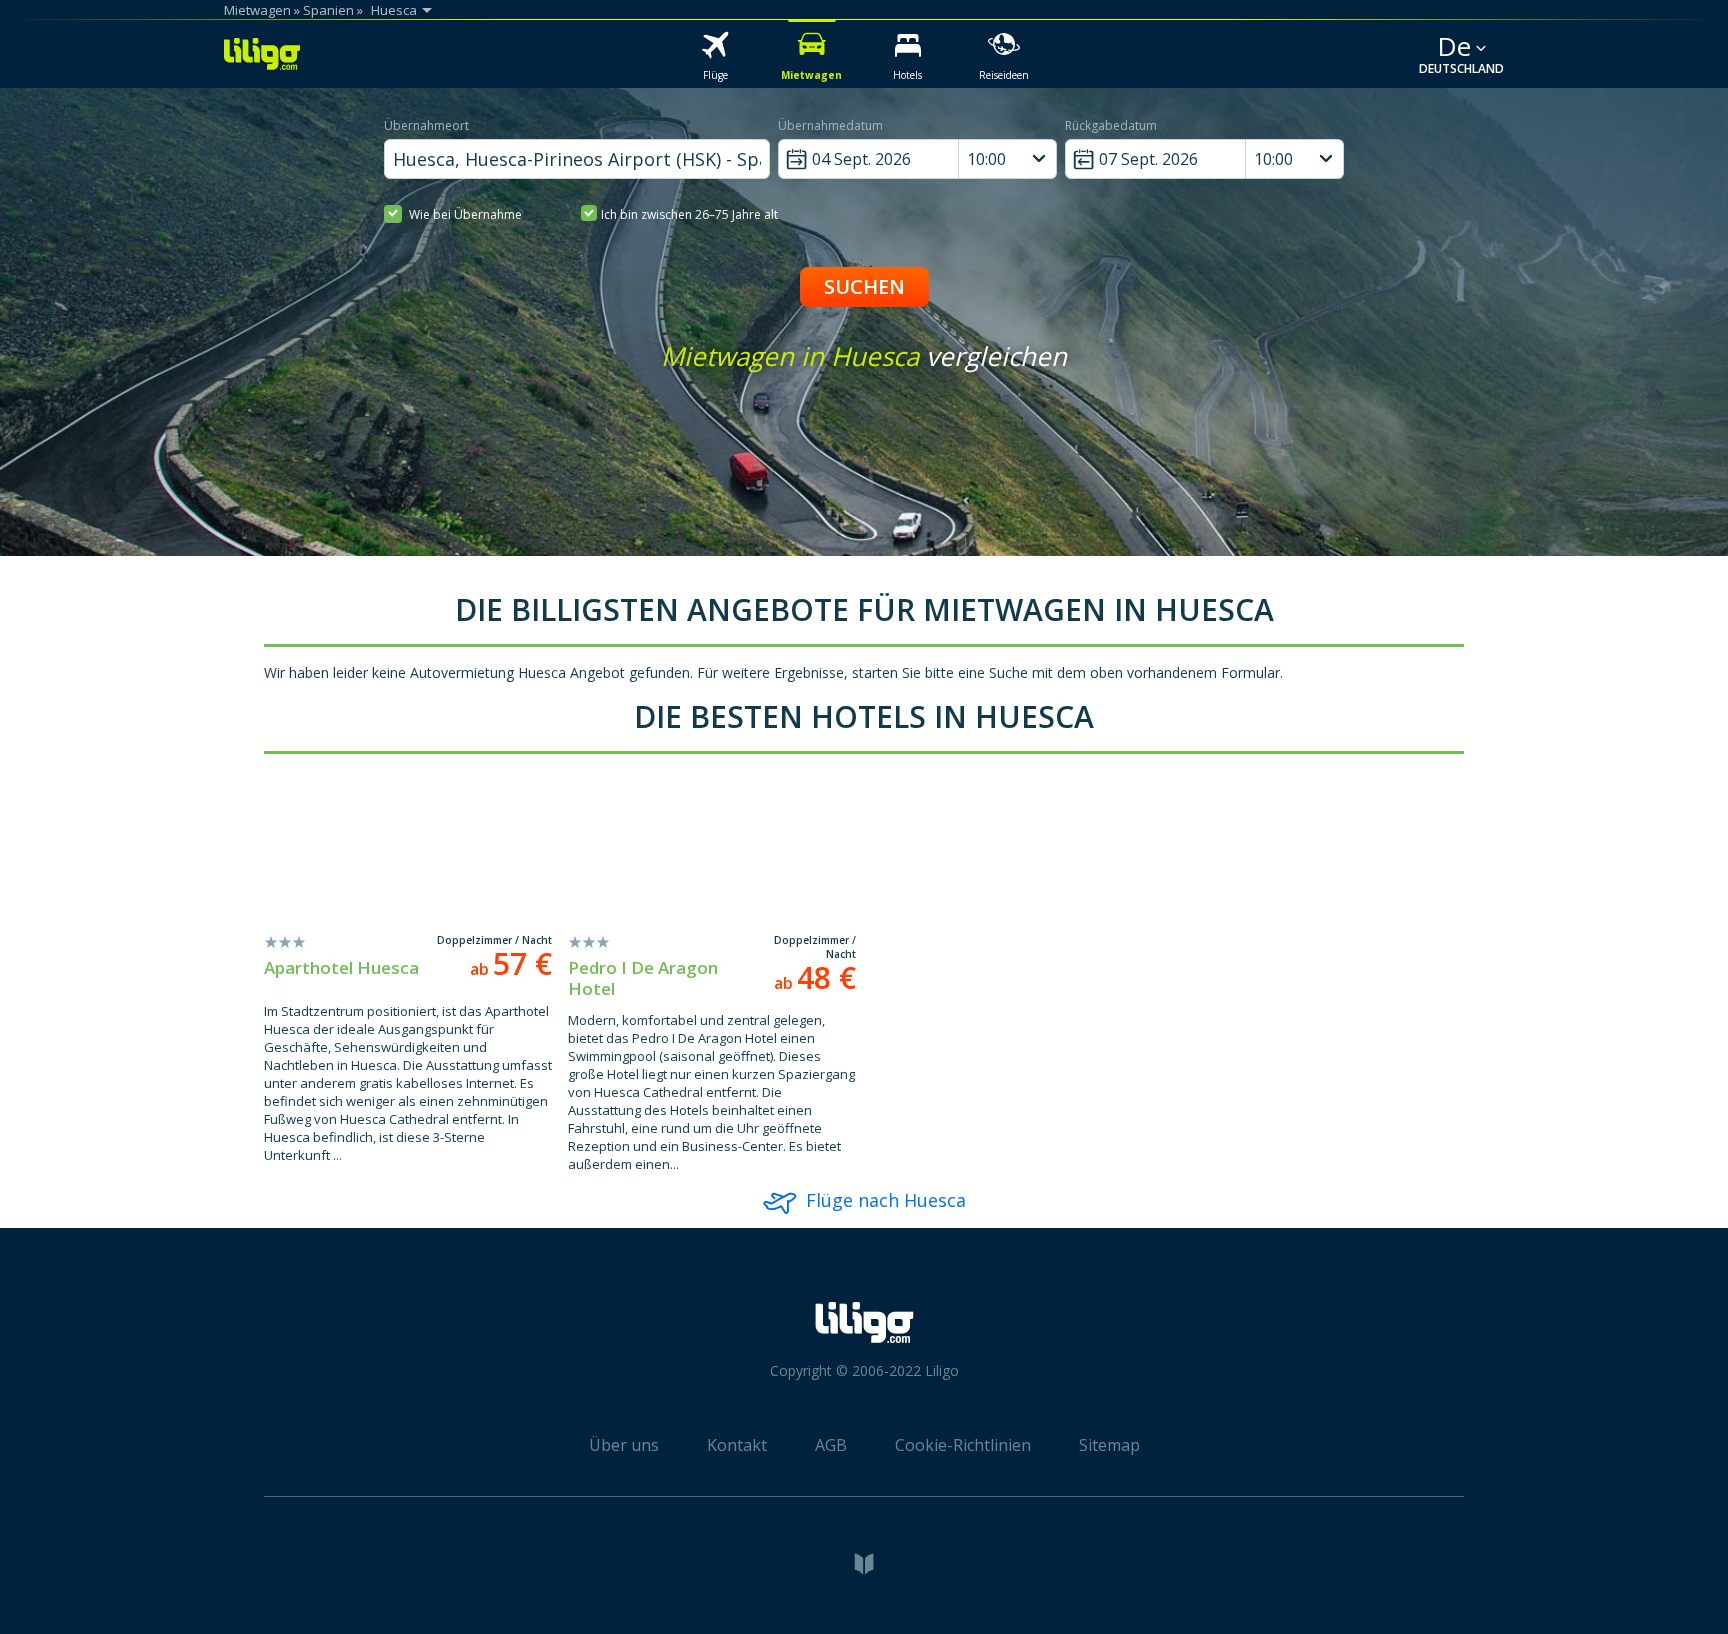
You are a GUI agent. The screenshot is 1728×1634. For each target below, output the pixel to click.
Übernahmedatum (830, 125)
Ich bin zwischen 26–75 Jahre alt (689, 214)
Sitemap (1109, 1445)
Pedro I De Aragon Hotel (643, 978)
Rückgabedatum (1111, 125)
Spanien (328, 10)
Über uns (624, 1445)
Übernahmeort (426, 125)
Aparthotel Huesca (341, 967)
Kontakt (737, 1445)
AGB (831, 1445)
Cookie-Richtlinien (963, 1445)
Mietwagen (257, 10)
